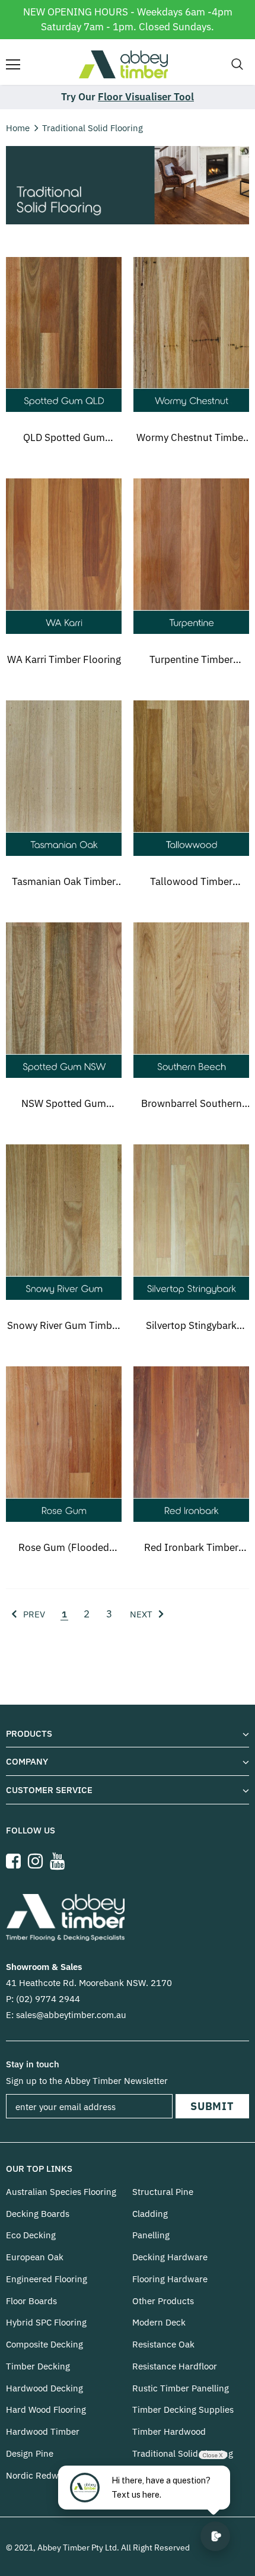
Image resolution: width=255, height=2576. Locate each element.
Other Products (163, 2301)
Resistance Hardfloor (175, 2366)
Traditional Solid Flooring (93, 128)
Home (18, 128)
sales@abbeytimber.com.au (71, 2015)
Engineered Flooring (47, 2279)
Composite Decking (44, 2344)
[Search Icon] (237, 65)
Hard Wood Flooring (46, 2410)
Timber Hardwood (169, 2431)
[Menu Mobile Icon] (13, 65)
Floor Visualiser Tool (146, 97)
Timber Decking (38, 2366)
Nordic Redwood (40, 2475)
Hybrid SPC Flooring (46, 2322)
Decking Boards (38, 2214)
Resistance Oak (163, 2344)
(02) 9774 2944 (48, 1999)
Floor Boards (31, 2301)
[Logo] (123, 64)
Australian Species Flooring (61, 2192)
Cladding (150, 2214)
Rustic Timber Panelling (181, 2388)
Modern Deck (159, 2322)
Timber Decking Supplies (183, 2410)
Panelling (151, 2235)
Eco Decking (31, 2235)
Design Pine (30, 2453)
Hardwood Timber (43, 2431)
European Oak (35, 2257)
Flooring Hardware (170, 2279)
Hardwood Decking (44, 2388)
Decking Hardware (170, 2257)
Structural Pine (163, 2192)
